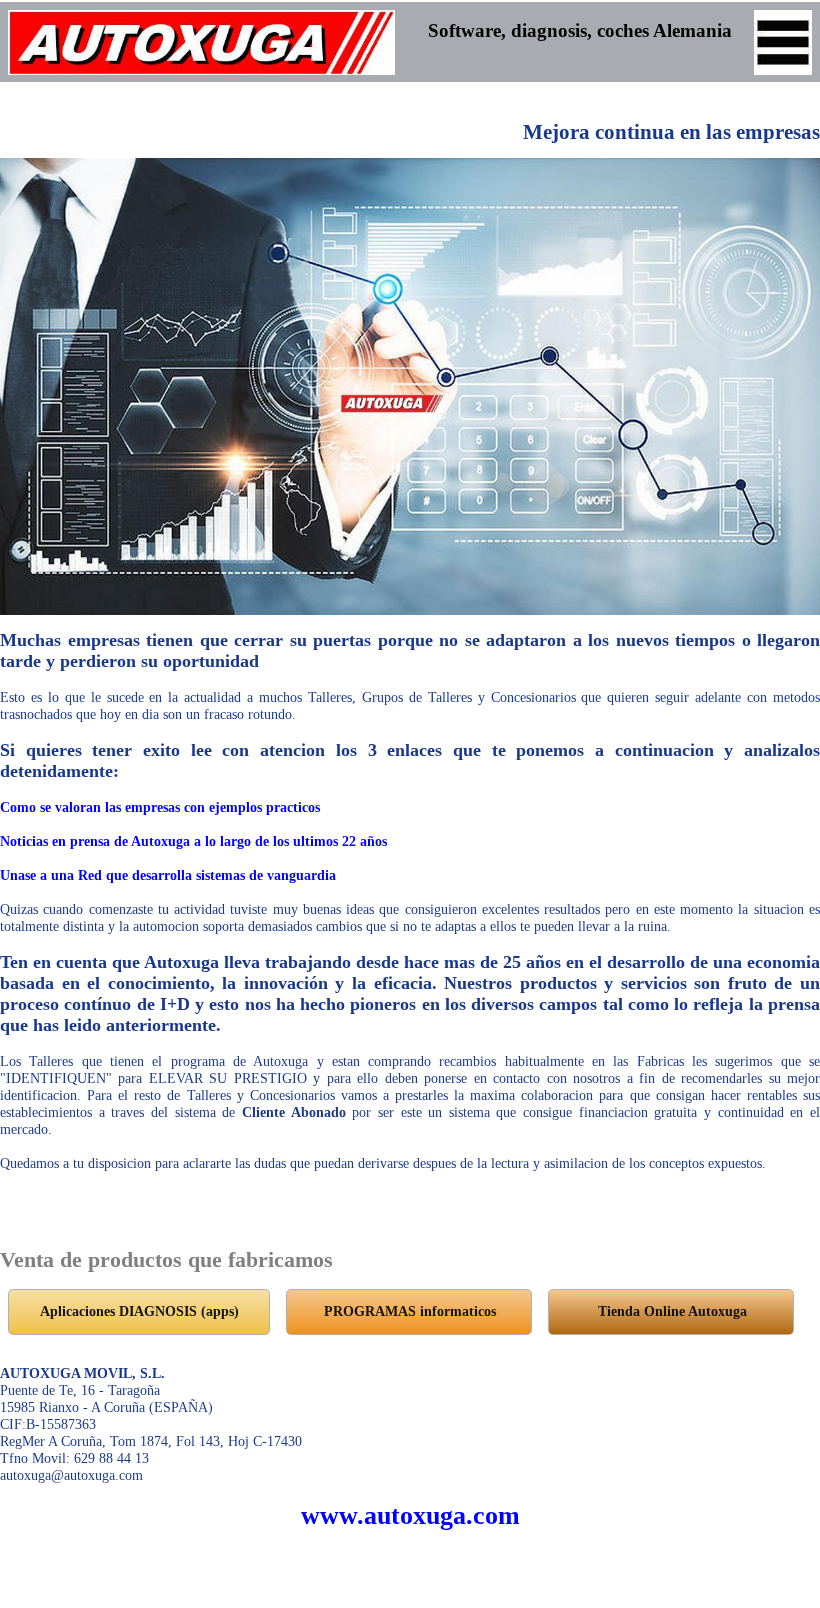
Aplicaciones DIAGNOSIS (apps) (139, 1311)
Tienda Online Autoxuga (672, 1311)
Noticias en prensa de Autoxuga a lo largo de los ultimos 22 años (193, 841)
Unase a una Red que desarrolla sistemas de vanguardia (168, 875)
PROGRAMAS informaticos (410, 1311)
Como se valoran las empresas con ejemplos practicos (160, 807)
